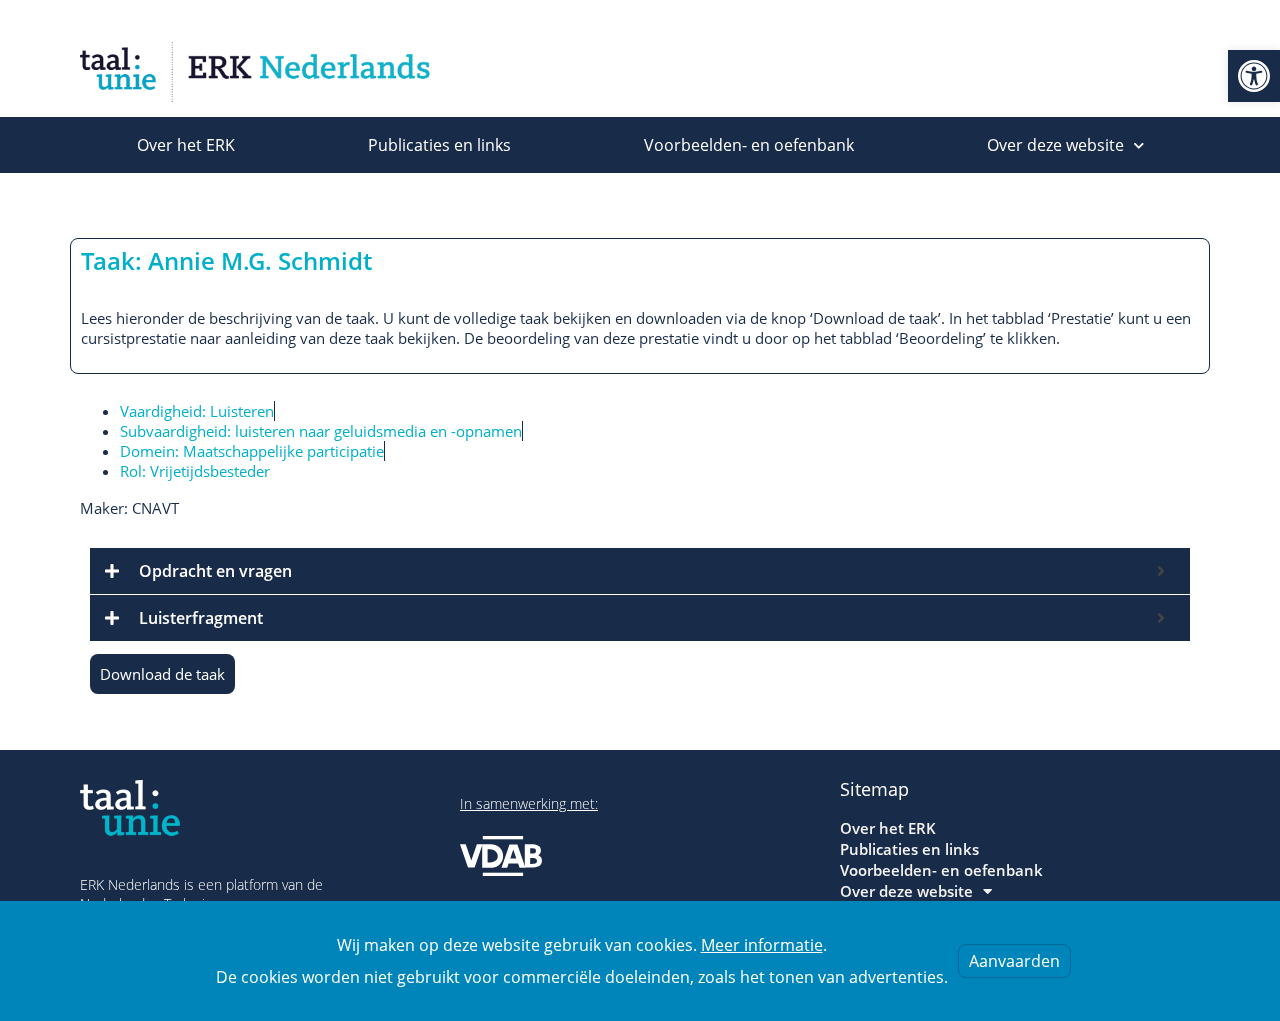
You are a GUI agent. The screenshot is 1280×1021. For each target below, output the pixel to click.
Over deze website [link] (1055, 145)
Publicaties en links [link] (439, 145)
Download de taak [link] (162, 674)
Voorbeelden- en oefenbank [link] (749, 145)
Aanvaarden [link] (1014, 961)
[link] (1254, 76)
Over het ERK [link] (186, 145)
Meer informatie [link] (762, 945)
